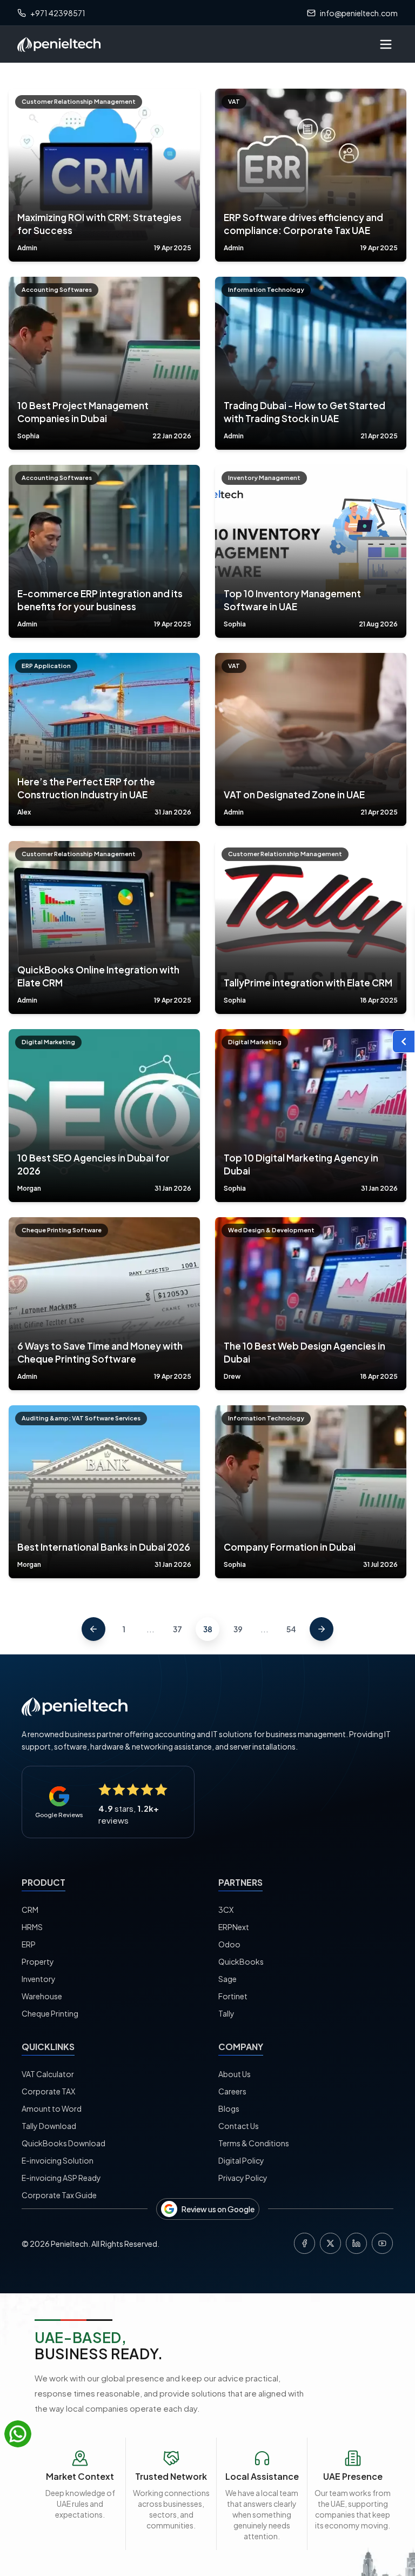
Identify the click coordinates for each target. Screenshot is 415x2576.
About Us (235, 2074)
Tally (226, 2013)
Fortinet (233, 1996)
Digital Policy (241, 2160)
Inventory (39, 1979)
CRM (30, 1910)
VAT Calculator (48, 2074)
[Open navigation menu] (386, 44)
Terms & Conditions (254, 2143)
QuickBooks (241, 1961)
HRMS (32, 1927)
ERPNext (234, 1927)
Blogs (229, 2108)
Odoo (229, 1944)
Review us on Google (218, 2209)
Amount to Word (52, 2108)
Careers (232, 2091)
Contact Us (239, 2126)
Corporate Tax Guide (59, 2195)
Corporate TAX (48, 2091)
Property (38, 1961)
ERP (29, 1944)
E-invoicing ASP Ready (61, 2178)
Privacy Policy (243, 2178)
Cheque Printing (50, 2013)
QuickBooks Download (63, 2143)
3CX (226, 1910)
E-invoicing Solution (58, 2160)
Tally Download (49, 2126)
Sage (227, 1979)
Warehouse (42, 1996)
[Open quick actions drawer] (404, 1042)
